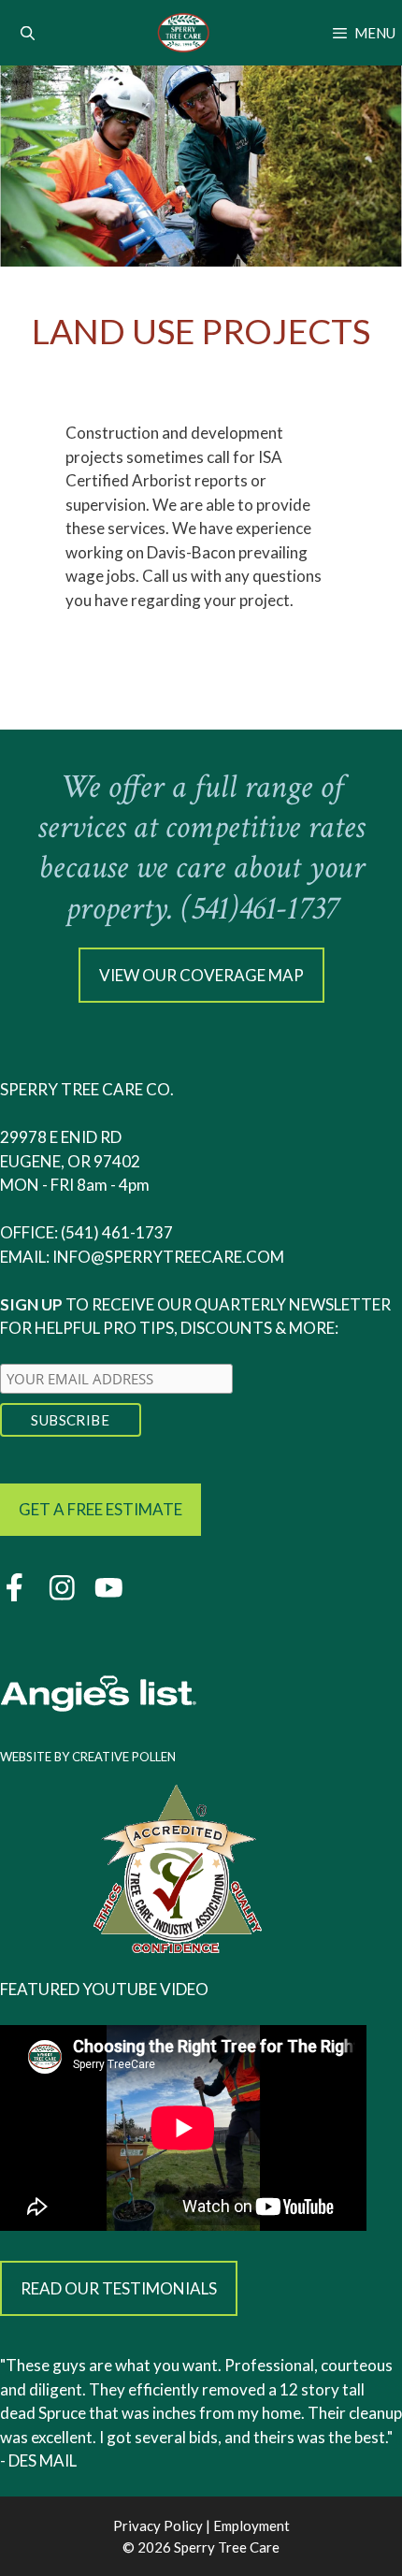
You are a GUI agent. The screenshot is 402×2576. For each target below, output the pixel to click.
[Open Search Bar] (28, 33)
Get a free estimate (100, 1509)
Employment (251, 2525)
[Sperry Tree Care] (184, 33)
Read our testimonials (119, 2288)
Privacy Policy (158, 2525)
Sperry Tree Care (227, 2547)
